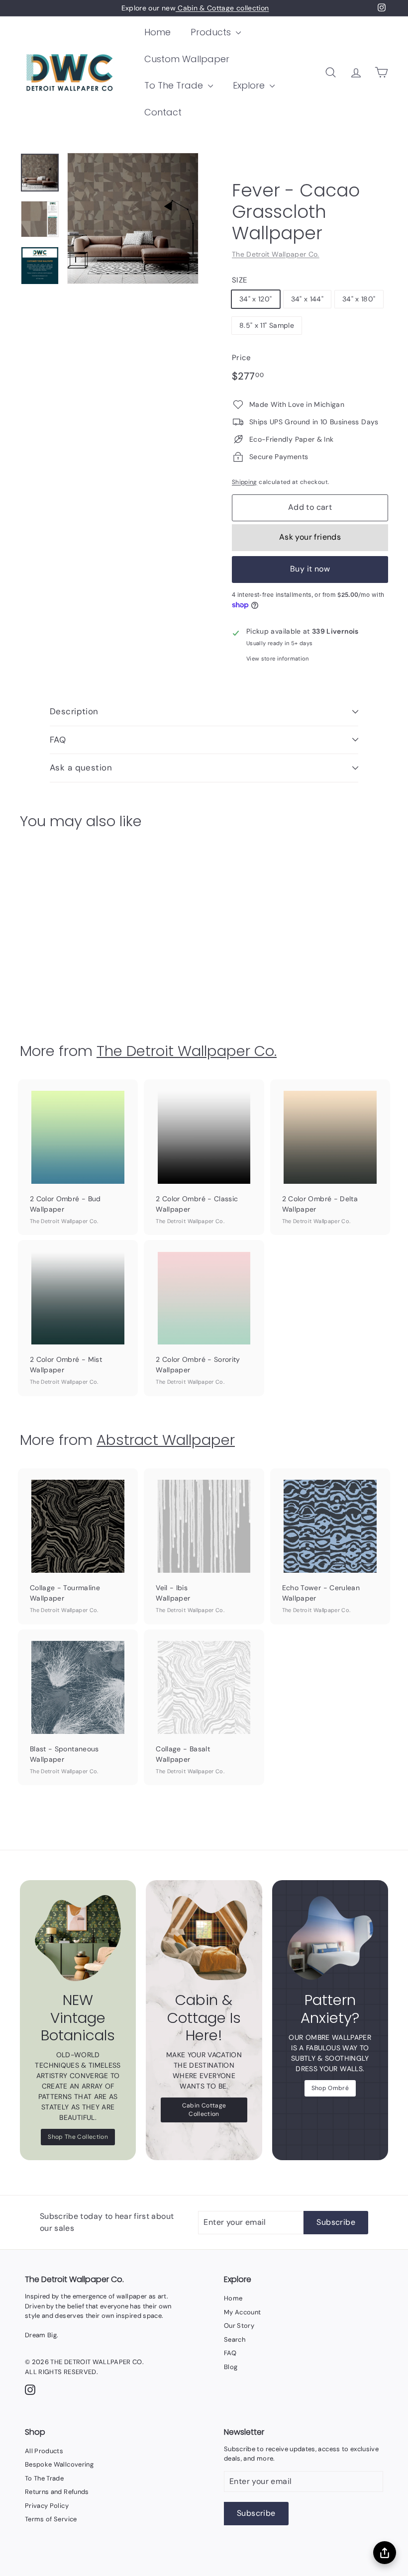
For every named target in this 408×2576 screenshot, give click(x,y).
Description (74, 711)
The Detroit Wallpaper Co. (276, 254)
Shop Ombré (330, 2088)
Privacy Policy (47, 2506)
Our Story (239, 2326)
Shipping (245, 482)
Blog (231, 2367)
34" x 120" (256, 299)
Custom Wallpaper (187, 59)
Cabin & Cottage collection (222, 8)
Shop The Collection (78, 2137)
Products (212, 32)
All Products (44, 2451)
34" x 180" (359, 299)
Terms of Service (51, 2519)
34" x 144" (307, 299)
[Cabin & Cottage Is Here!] (204, 1938)
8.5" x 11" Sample (267, 325)
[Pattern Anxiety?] (330, 1938)
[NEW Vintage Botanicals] (78, 1938)
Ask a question (81, 767)
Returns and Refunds (57, 2492)
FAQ (58, 740)
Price (242, 358)
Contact (163, 112)
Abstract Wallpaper (166, 1440)
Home (157, 32)
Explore (250, 85)
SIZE (239, 280)
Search (235, 2339)
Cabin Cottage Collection (204, 2110)
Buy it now (310, 569)
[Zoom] (133, 218)
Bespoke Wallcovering (59, 2464)
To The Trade (175, 85)
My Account (243, 2312)
